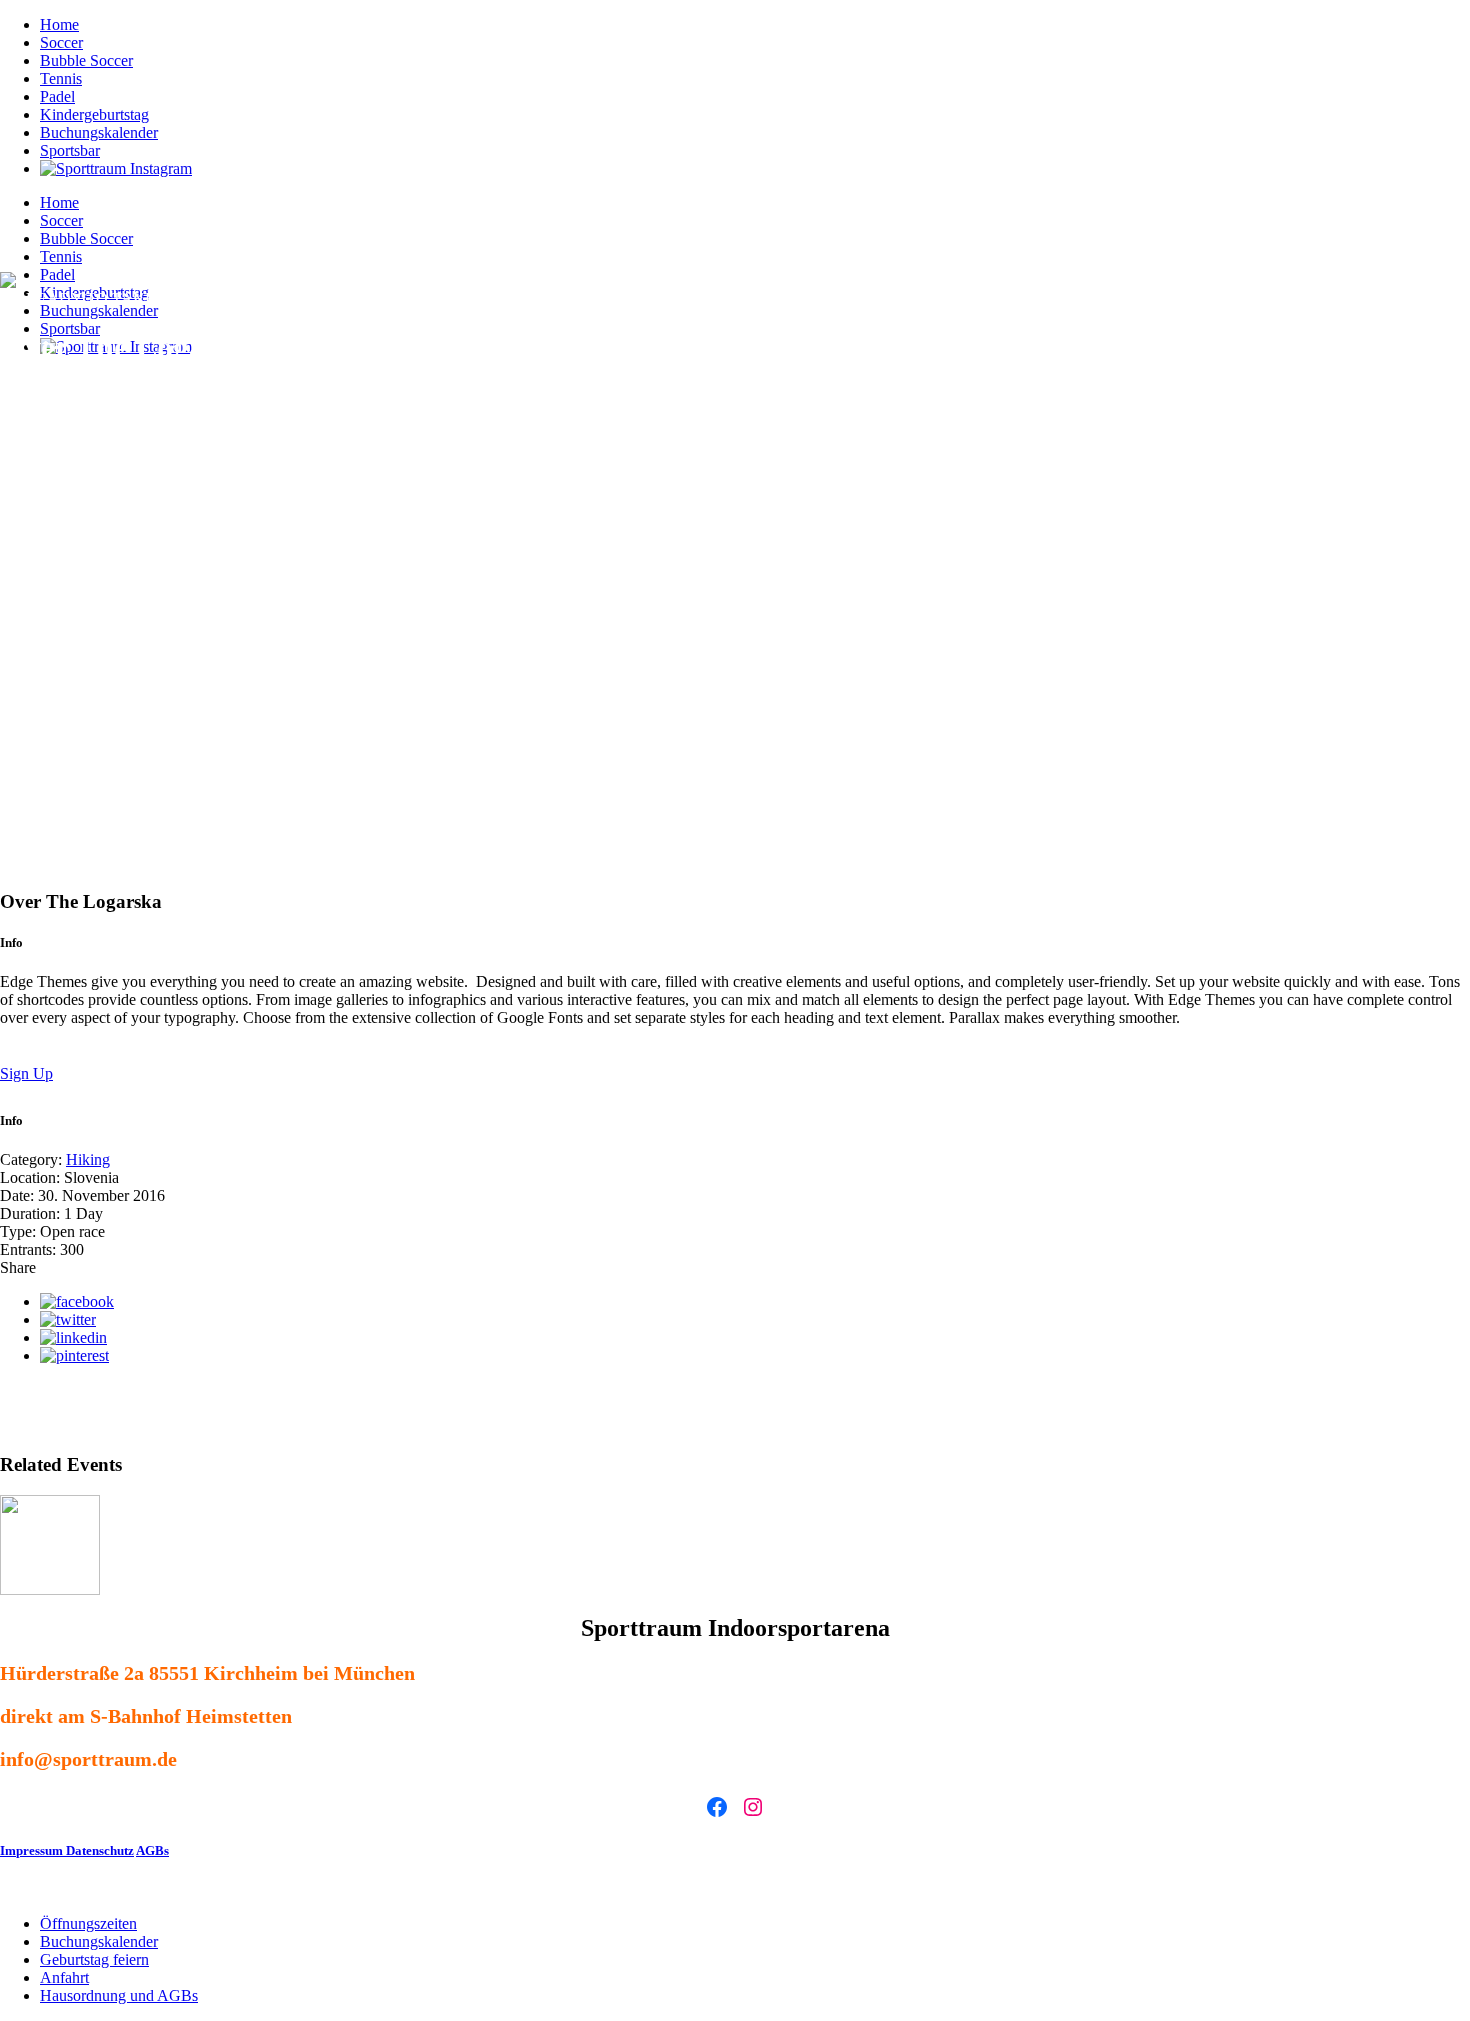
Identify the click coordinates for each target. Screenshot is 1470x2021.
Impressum (33, 1850)
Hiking (88, 1159)
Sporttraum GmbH (467, 1889)
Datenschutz (100, 1850)
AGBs (152, 1850)
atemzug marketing (676, 1889)
